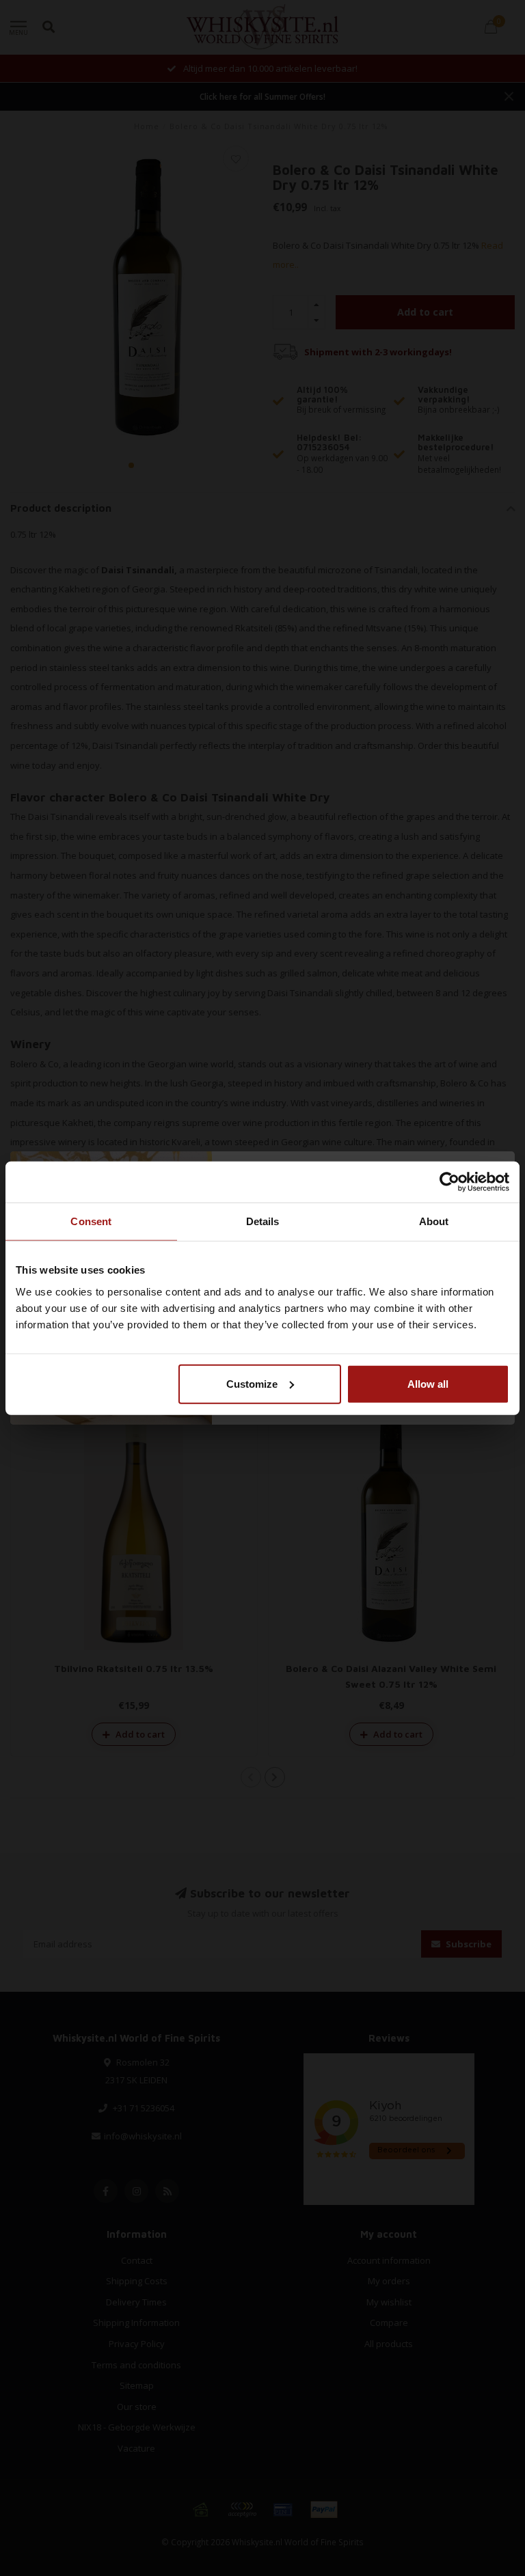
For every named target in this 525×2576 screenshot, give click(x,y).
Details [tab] (263, 1221)
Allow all (428, 1383)
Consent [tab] (91, 1221)
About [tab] (434, 1221)
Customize (252, 1383)
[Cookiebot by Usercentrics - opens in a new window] (449, 1182)
